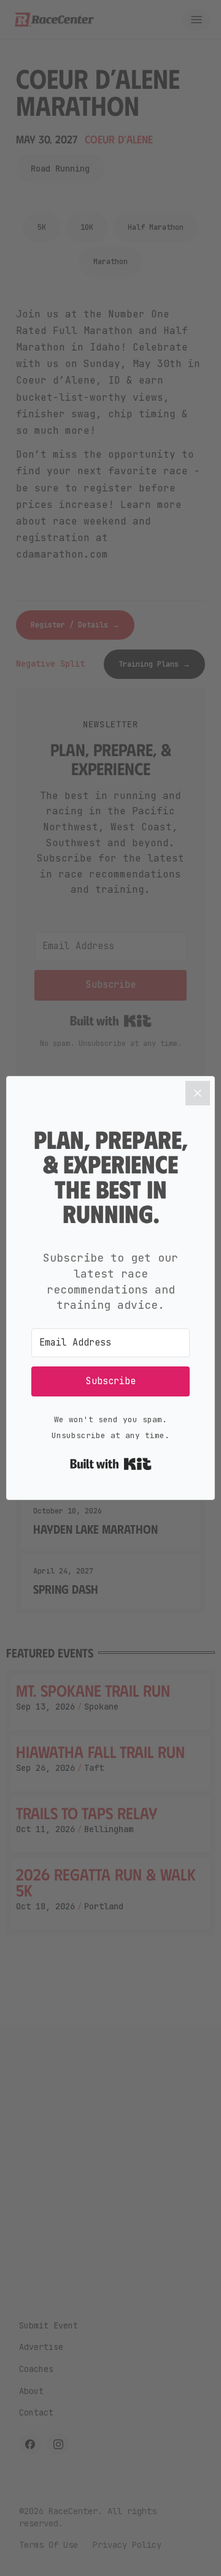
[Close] (198, 1093)
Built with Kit (111, 1464)
